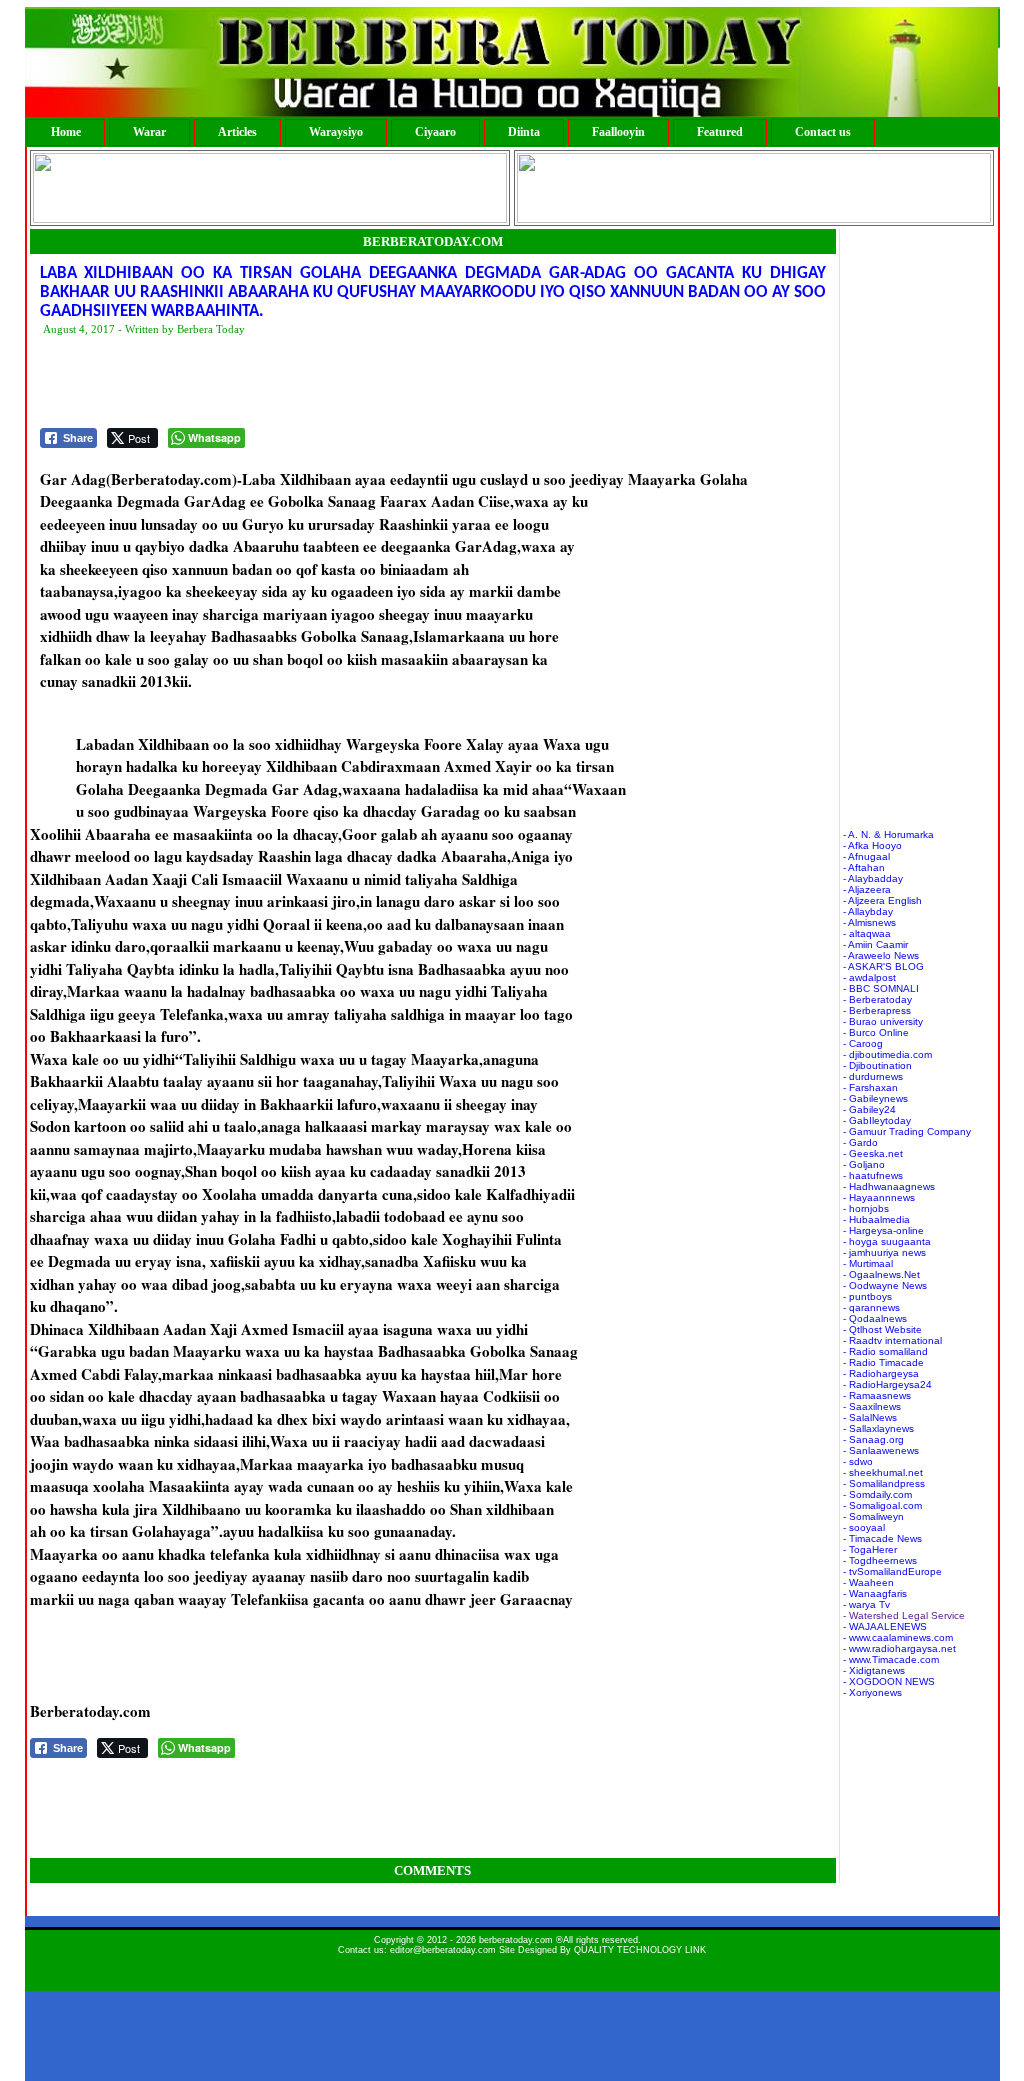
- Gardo (860, 1142)
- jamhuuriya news (884, 1252)
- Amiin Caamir (875, 944)
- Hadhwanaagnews (889, 1186)
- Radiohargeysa (881, 1373)
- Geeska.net (873, 1153)
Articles (237, 132)
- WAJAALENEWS (885, 1626)
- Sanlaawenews (881, 1450)
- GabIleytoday (877, 1120)
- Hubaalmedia (876, 1219)
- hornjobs (866, 1208)
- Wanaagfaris (875, 1593)
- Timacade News (882, 1538)
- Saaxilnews (872, 1406)
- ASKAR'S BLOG (883, 966)
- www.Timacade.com (891, 1659)
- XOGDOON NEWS (889, 1681)
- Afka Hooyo (872, 845)
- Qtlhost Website (882, 1329)
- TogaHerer (870, 1549)
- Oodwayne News (885, 1285)
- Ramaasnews (877, 1395)
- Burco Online (876, 1032)
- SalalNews (870, 1417)
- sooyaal (864, 1527)
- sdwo (858, 1461)
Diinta (524, 132)
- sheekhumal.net (883, 1472)
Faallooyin (618, 132)
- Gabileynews (875, 1098)
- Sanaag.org (873, 1439)
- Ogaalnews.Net (881, 1274)
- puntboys (867, 1296)
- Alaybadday (873, 878)
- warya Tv (866, 1604)
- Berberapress (877, 1010)
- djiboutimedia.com (887, 1054)
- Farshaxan (870, 1087)
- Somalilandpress (884, 1483)
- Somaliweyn (873, 1516)
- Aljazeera (867, 889)
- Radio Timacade (883, 1362)
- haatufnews (873, 1175)
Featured (720, 132)
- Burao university (883, 1021)
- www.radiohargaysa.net (899, 1648)
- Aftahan (864, 867)
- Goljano (864, 1164)
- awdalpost (869, 977)
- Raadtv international (892, 1340)
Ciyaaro (435, 132)
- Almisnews (869, 922)
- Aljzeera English (882, 900)
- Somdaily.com (877, 1494)
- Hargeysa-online (883, 1230)
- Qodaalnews (875, 1318)
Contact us (823, 132)
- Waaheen (868, 1582)
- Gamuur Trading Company (907, 1131)
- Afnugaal (866, 856)
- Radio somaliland (885, 1351)
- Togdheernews (880, 1560)
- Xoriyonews (872, 1692)
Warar (149, 132)
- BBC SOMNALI (881, 988)
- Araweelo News (881, 955)
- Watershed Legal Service (904, 1615)
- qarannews (871, 1307)
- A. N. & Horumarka (888, 834)
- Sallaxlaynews (878, 1428)
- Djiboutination (877, 1065)
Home (66, 132)
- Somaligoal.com (882, 1505)
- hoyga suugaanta (887, 1241)
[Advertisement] (404, 383)
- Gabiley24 (869, 1109)
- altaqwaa (867, 933)
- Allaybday (868, 911)
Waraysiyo (336, 132)
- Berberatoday (877, 999)
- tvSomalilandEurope (892, 1571)
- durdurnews (873, 1076)
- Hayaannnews (879, 1197)
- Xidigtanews (874, 1670)
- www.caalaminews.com (898, 1637)
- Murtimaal (868, 1263)
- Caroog (863, 1043)
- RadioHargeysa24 (887, 1384)
